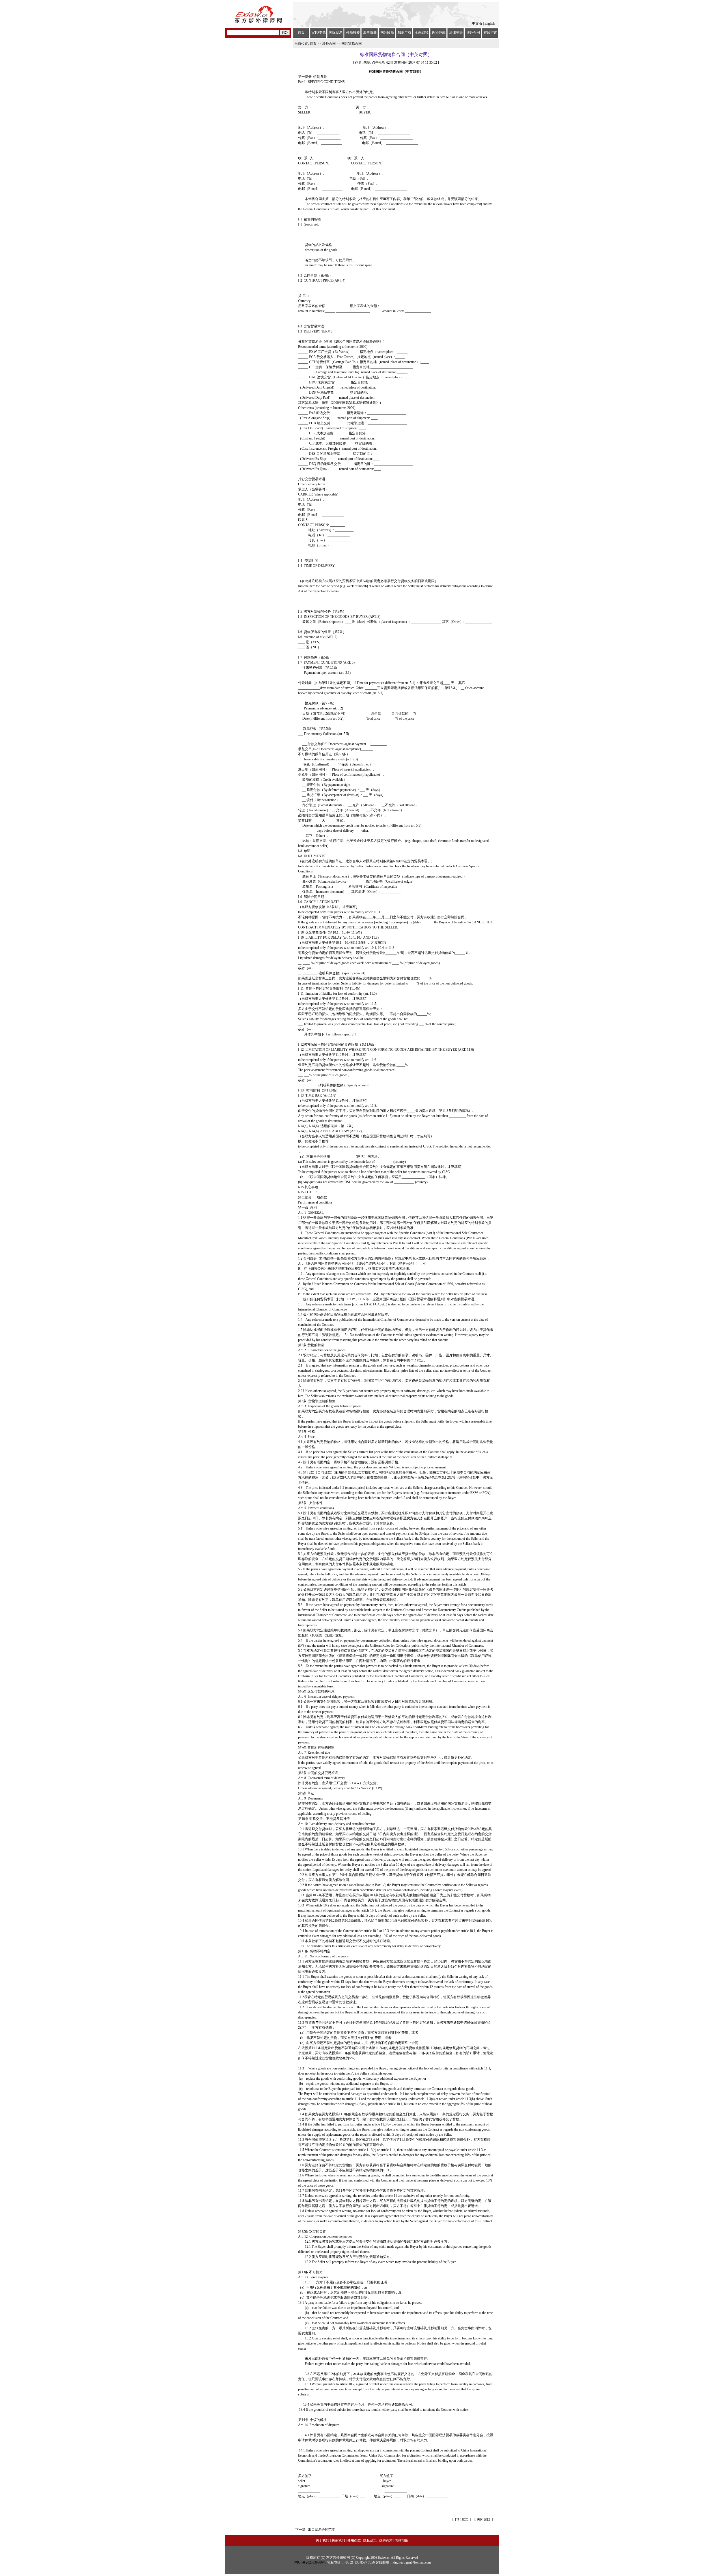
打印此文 (461, 2519)
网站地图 (402, 2540)
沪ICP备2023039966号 (310, 2562)
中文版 (477, 23)
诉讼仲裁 (439, 33)
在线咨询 (490, 33)
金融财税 (422, 33)
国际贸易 (336, 33)
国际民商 (387, 33)
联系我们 (338, 2540)
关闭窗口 (484, 2519)
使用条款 (354, 2540)
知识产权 (404, 33)
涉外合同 (473, 33)
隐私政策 (370, 2540)
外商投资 (353, 33)
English (490, 23)
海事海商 (370, 33)
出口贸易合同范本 (322, 2530)
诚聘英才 (386, 2540)
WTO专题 (319, 33)
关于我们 (322, 2540)
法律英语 (456, 33)
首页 (301, 33)
